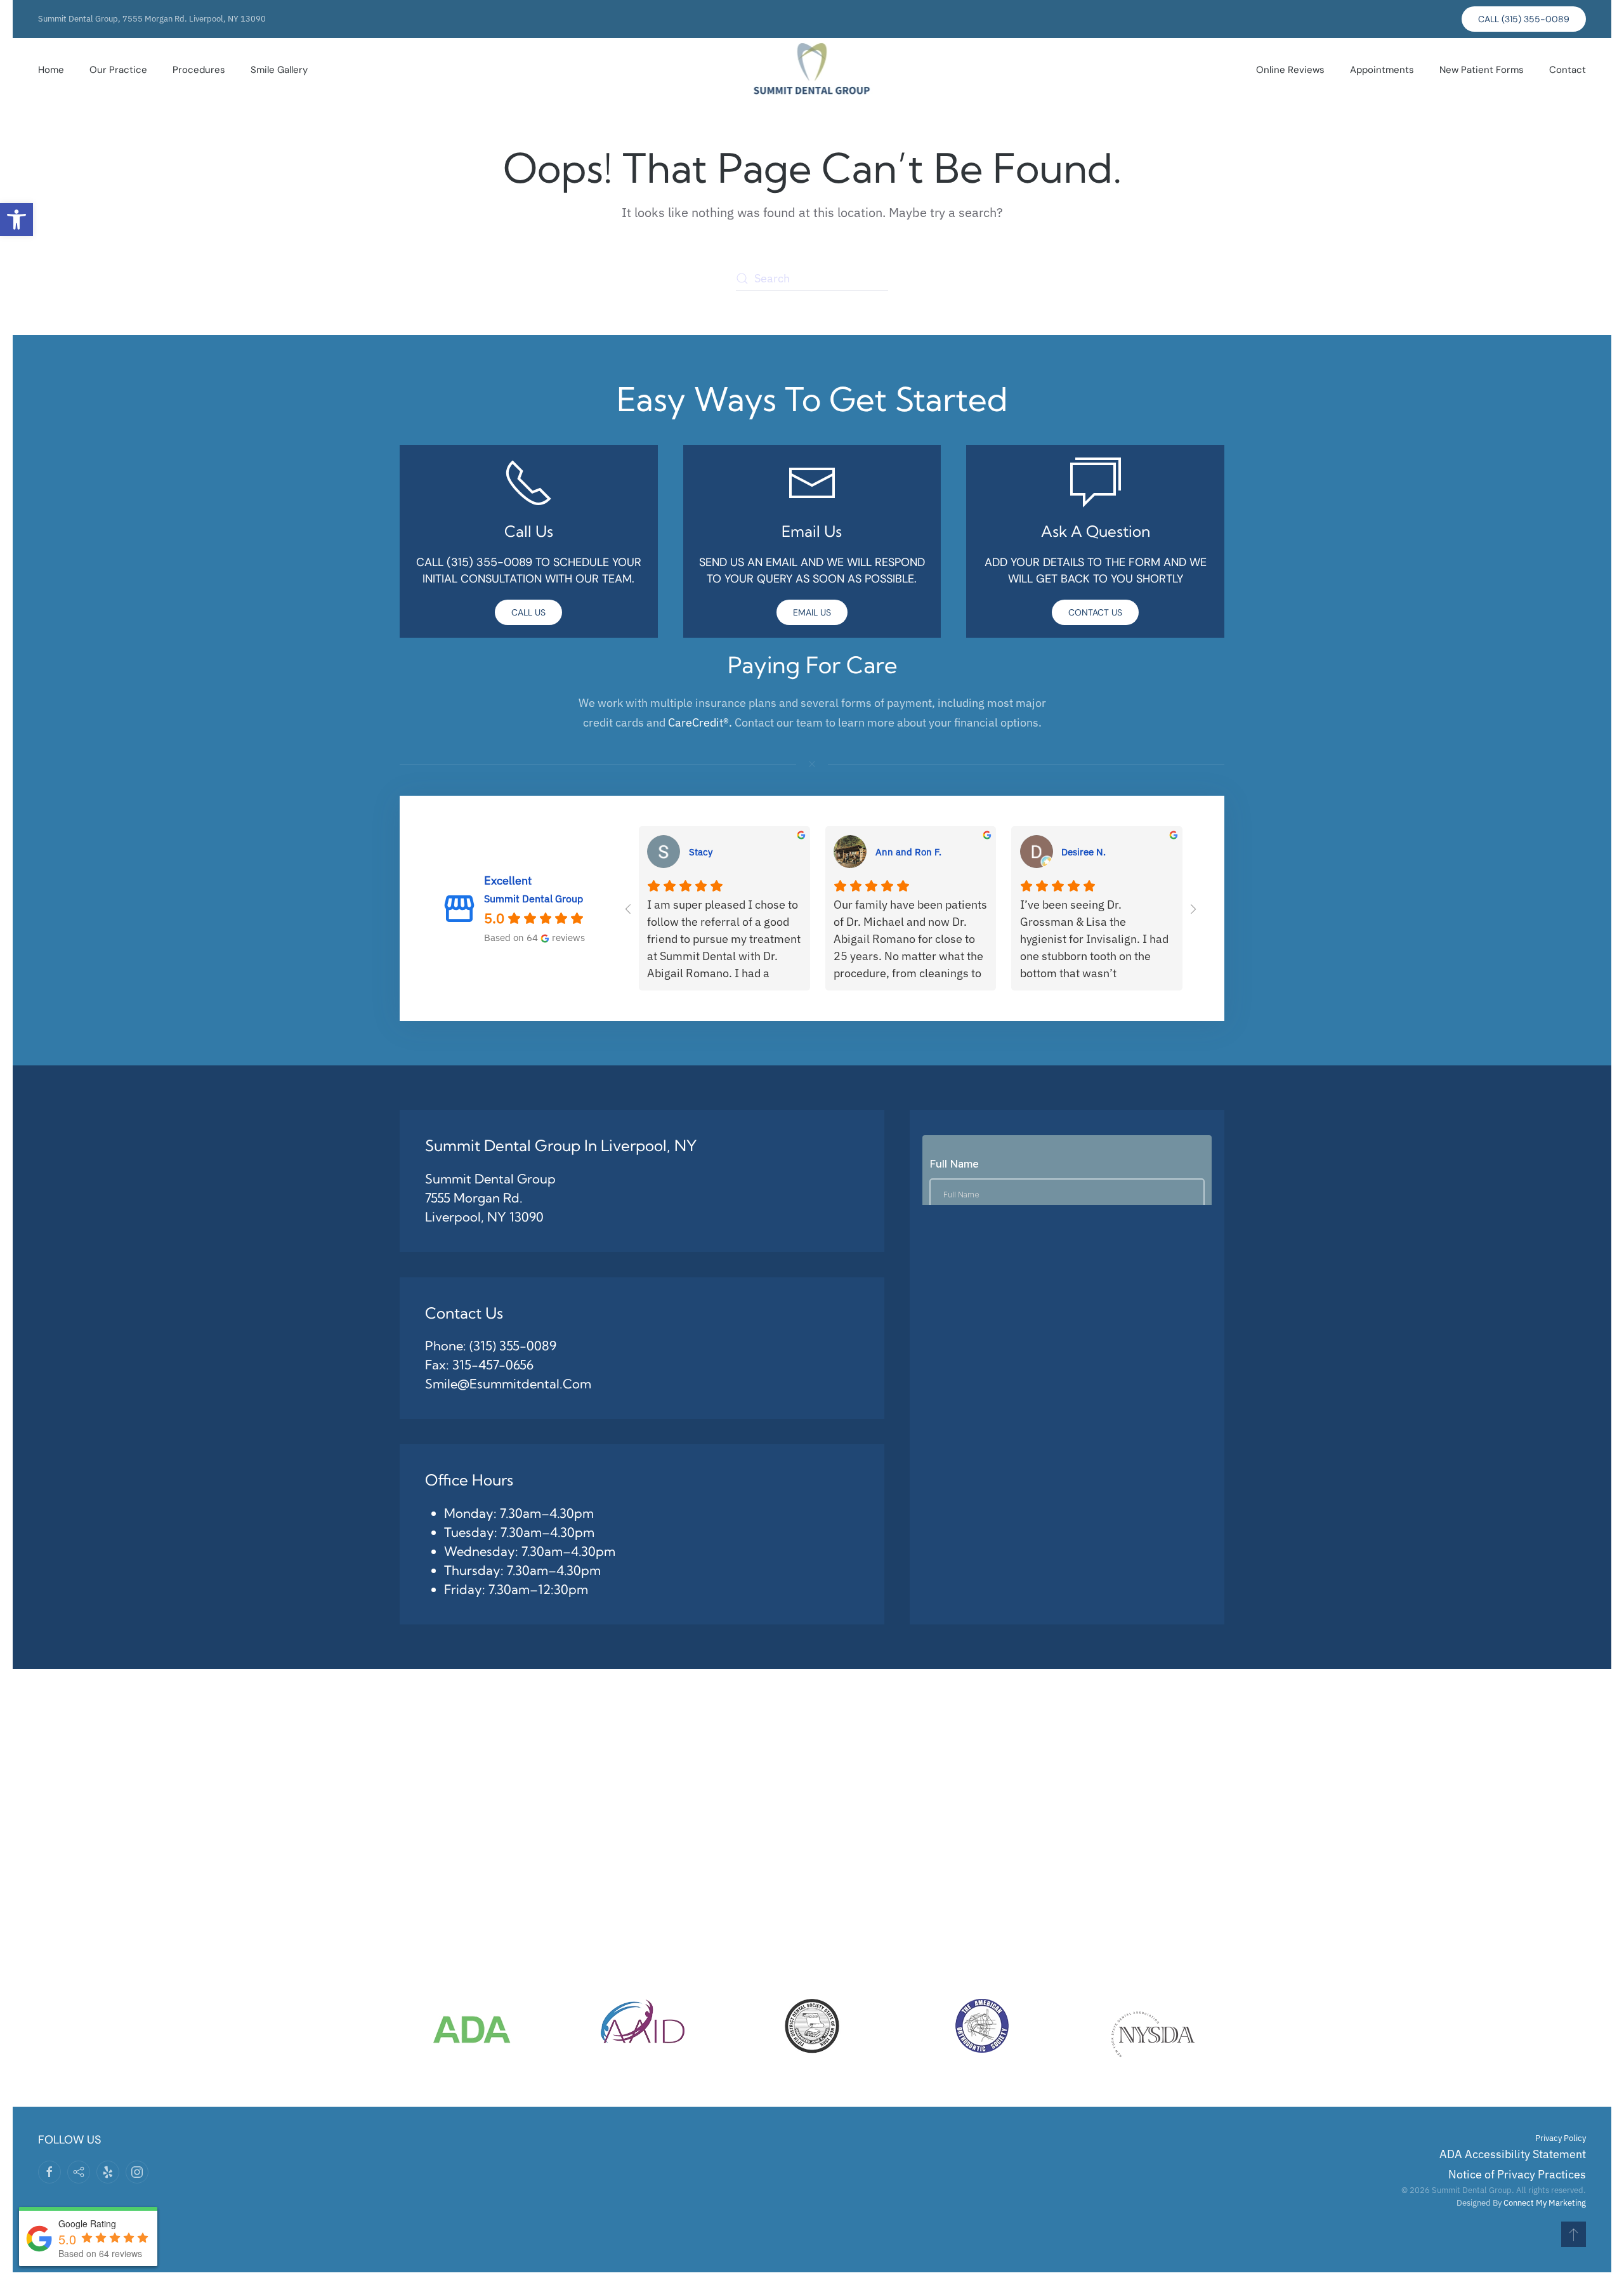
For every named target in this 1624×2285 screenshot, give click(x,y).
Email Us (812, 612)
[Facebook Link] (49, 2172)
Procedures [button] (199, 70)
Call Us (528, 612)
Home (51, 70)
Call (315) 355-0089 (1524, 19)
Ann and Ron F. (908, 852)
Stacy (701, 852)
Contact (1568, 70)
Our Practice (118, 70)
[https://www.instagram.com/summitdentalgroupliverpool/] (137, 2172)
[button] (16, 220)
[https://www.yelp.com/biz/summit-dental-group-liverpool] (108, 2172)
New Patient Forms (1482, 70)
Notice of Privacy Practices (1517, 2174)
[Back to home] (812, 70)
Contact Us (1095, 612)
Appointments (1382, 70)
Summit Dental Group (534, 898)
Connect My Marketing (1545, 2203)
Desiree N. (1084, 852)
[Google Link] (79, 2172)
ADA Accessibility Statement (1513, 2154)
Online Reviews (1290, 70)
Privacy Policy (1561, 2138)
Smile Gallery (279, 70)
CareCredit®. (700, 722)
